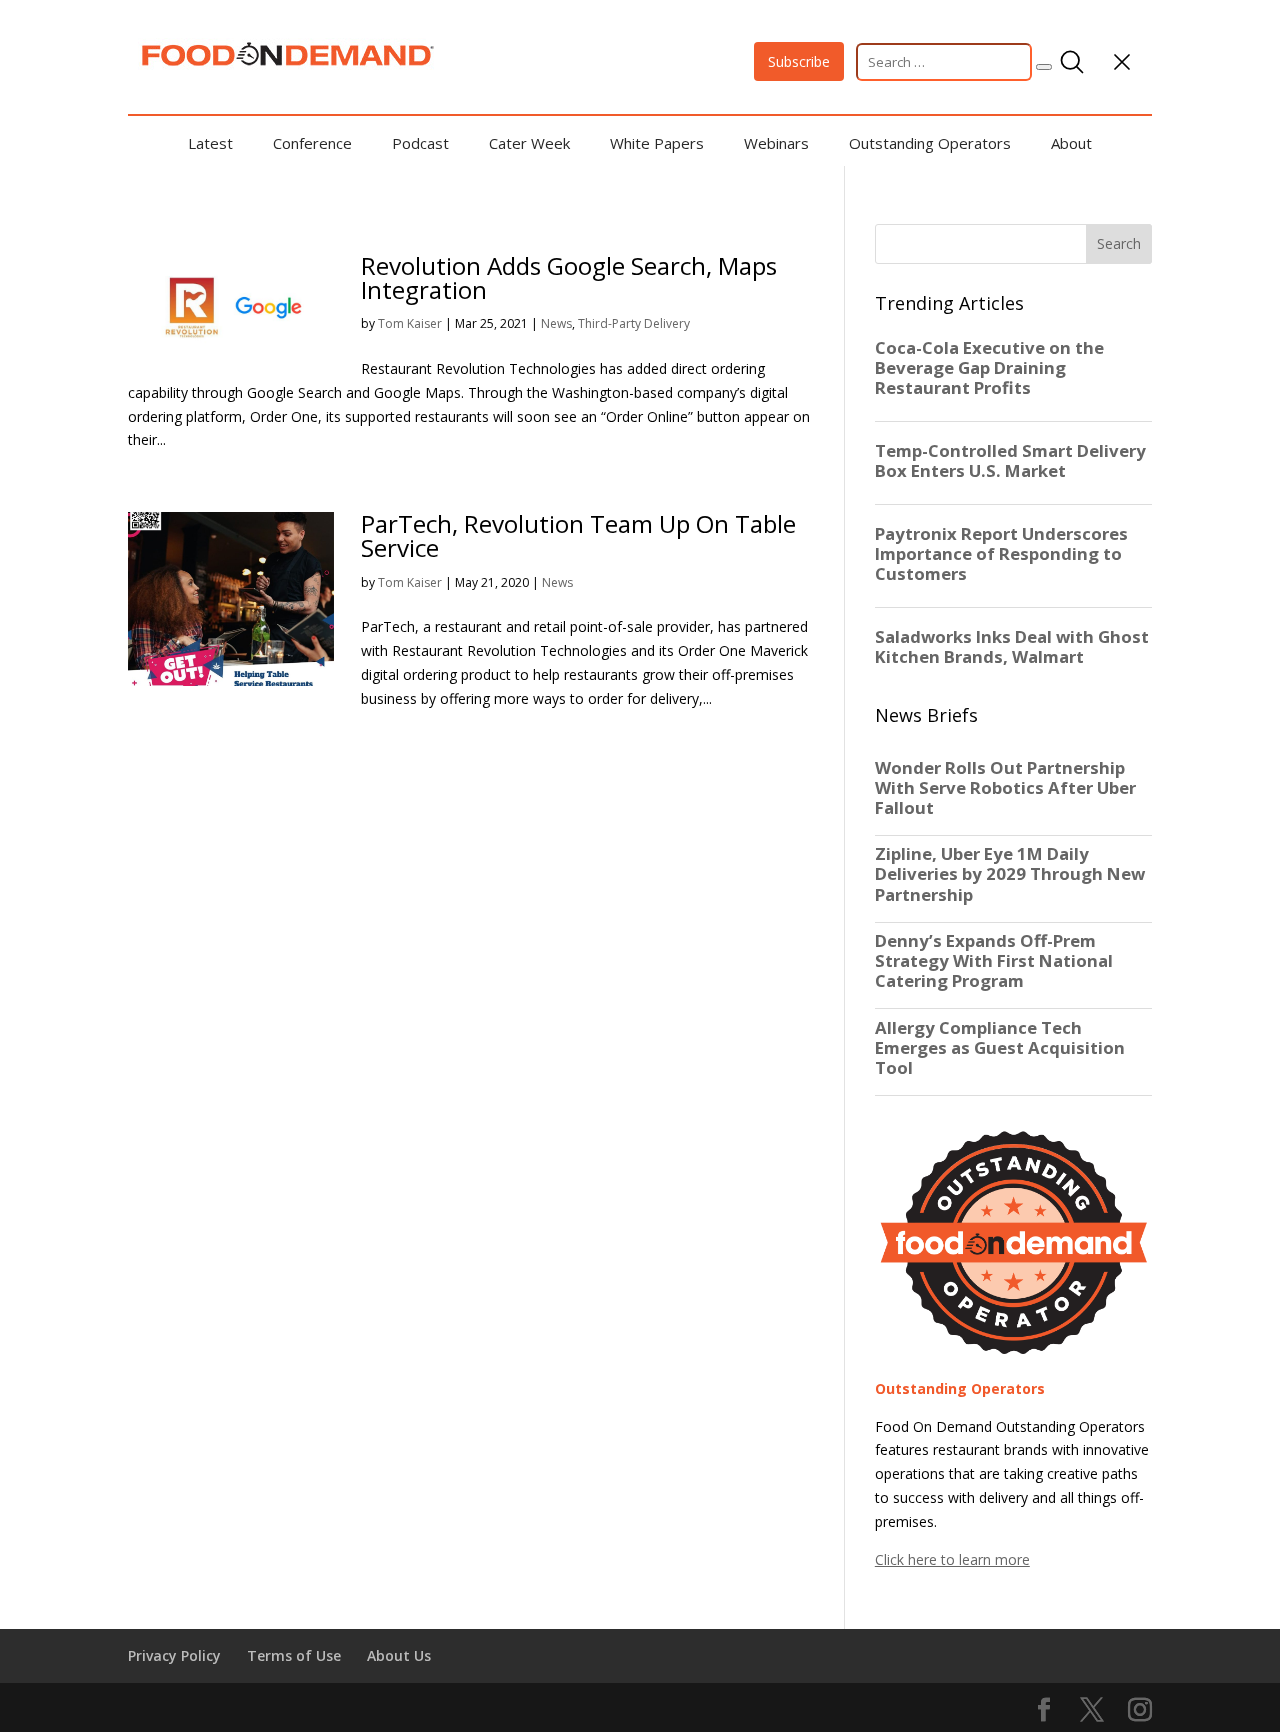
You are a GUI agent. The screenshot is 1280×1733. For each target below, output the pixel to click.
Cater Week (529, 143)
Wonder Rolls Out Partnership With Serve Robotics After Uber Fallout (1005, 788)
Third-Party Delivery (634, 323)
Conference (312, 143)
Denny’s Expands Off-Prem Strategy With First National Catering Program (994, 961)
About (1071, 143)
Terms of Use (294, 1655)
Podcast (420, 143)
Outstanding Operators (930, 143)
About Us (399, 1655)
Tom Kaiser (410, 323)
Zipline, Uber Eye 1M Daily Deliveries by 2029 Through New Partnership (1010, 874)
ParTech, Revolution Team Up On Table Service (578, 535)
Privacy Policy (174, 1655)
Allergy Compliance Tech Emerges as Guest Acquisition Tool (1000, 1048)
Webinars (776, 143)
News (556, 323)
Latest (210, 143)
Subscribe (799, 61)
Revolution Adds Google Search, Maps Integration (569, 277)
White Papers (657, 143)
